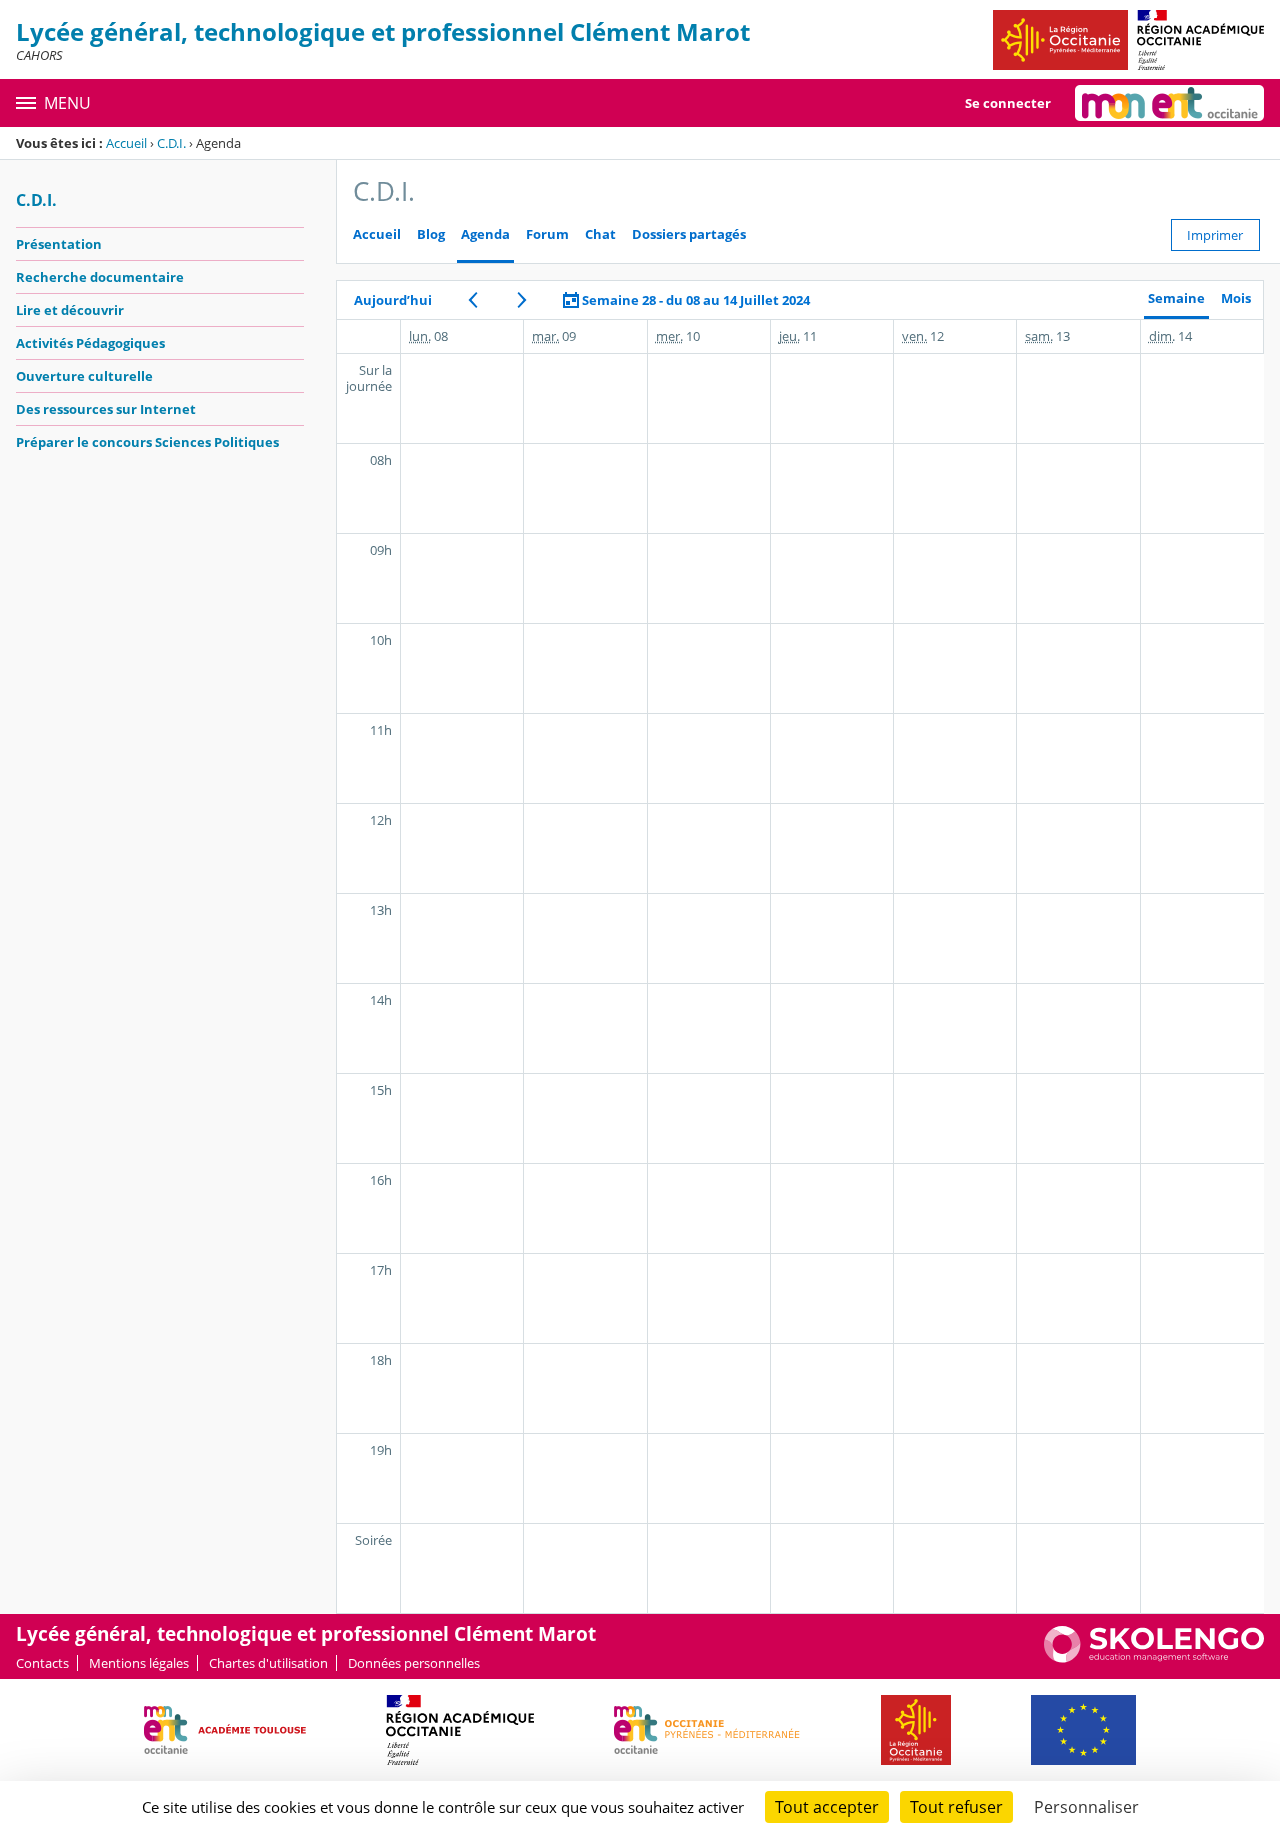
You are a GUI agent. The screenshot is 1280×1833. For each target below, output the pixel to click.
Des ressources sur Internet (106, 409)
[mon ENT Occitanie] (1169, 103)
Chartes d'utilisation (268, 1663)
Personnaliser (1086, 1807)
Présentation (59, 244)
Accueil (126, 143)
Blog (431, 234)
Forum (547, 234)
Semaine (1176, 298)
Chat (600, 234)
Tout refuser (956, 1807)
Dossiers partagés (689, 234)
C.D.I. (171, 143)
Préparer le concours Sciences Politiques (147, 442)
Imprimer (1215, 235)
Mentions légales (139, 1663)
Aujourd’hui (393, 300)
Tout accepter (827, 1807)
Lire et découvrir (70, 310)
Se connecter (1008, 103)
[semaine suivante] (521, 300)
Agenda (485, 234)
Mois (1236, 298)
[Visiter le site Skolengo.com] (1154, 1658)
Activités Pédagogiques (90, 343)
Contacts (42, 1663)
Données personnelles (414, 1663)
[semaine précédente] (472, 300)
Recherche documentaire (100, 277)
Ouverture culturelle (84, 376)
